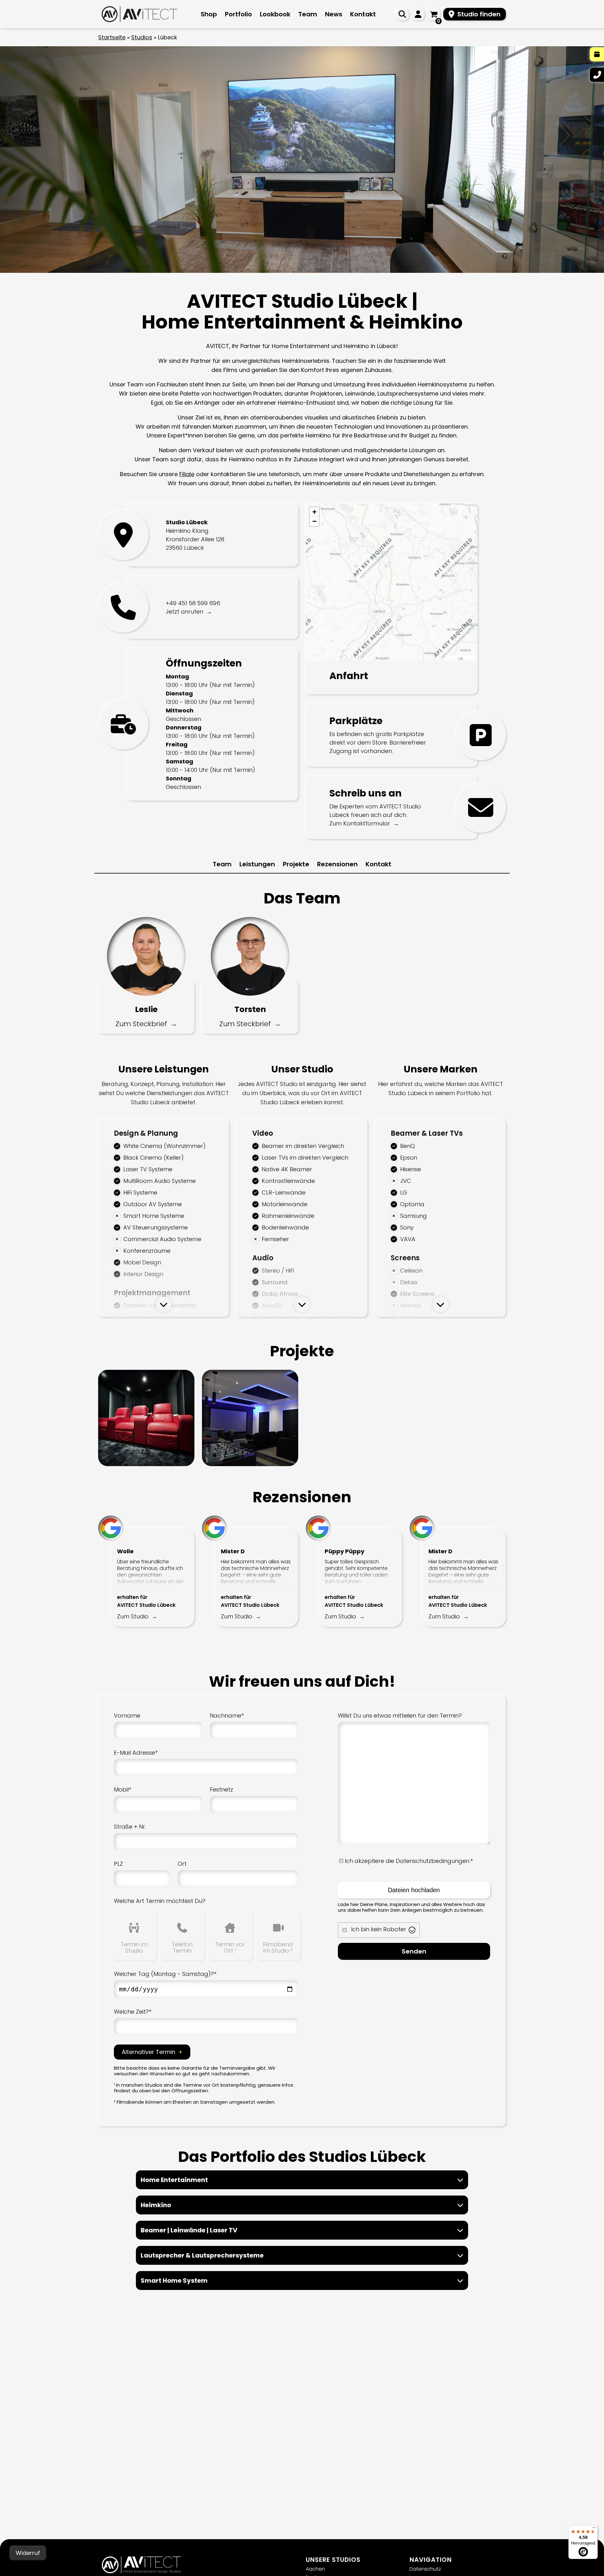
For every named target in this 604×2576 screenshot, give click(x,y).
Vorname (127, 1715)
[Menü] (594, 2529)
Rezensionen (337, 864)
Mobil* (123, 1789)
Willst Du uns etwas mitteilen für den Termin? (400, 1715)
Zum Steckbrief (141, 1024)
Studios (142, 37)
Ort (182, 1864)
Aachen (315, 2569)
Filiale (187, 474)
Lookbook (275, 14)
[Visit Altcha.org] (412, 1930)
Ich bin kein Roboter (379, 1929)
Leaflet (452, 658)
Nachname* (227, 1715)
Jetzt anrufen (185, 612)
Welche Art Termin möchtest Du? (160, 1901)
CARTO (470, 658)
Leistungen (257, 864)
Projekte (296, 864)
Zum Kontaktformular (360, 823)
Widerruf (28, 2553)
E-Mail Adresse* (136, 1753)
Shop (209, 14)
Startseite (112, 37)
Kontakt (363, 14)
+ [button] (314, 512)
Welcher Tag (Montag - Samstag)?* (165, 1974)
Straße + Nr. (130, 1827)
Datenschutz (425, 2569)
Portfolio (238, 14)
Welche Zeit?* (133, 2012)
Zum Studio (133, 1616)
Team (308, 14)
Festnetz (221, 1789)
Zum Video (123, 1409)
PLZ (118, 1864)
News (334, 14)
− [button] (314, 521)
